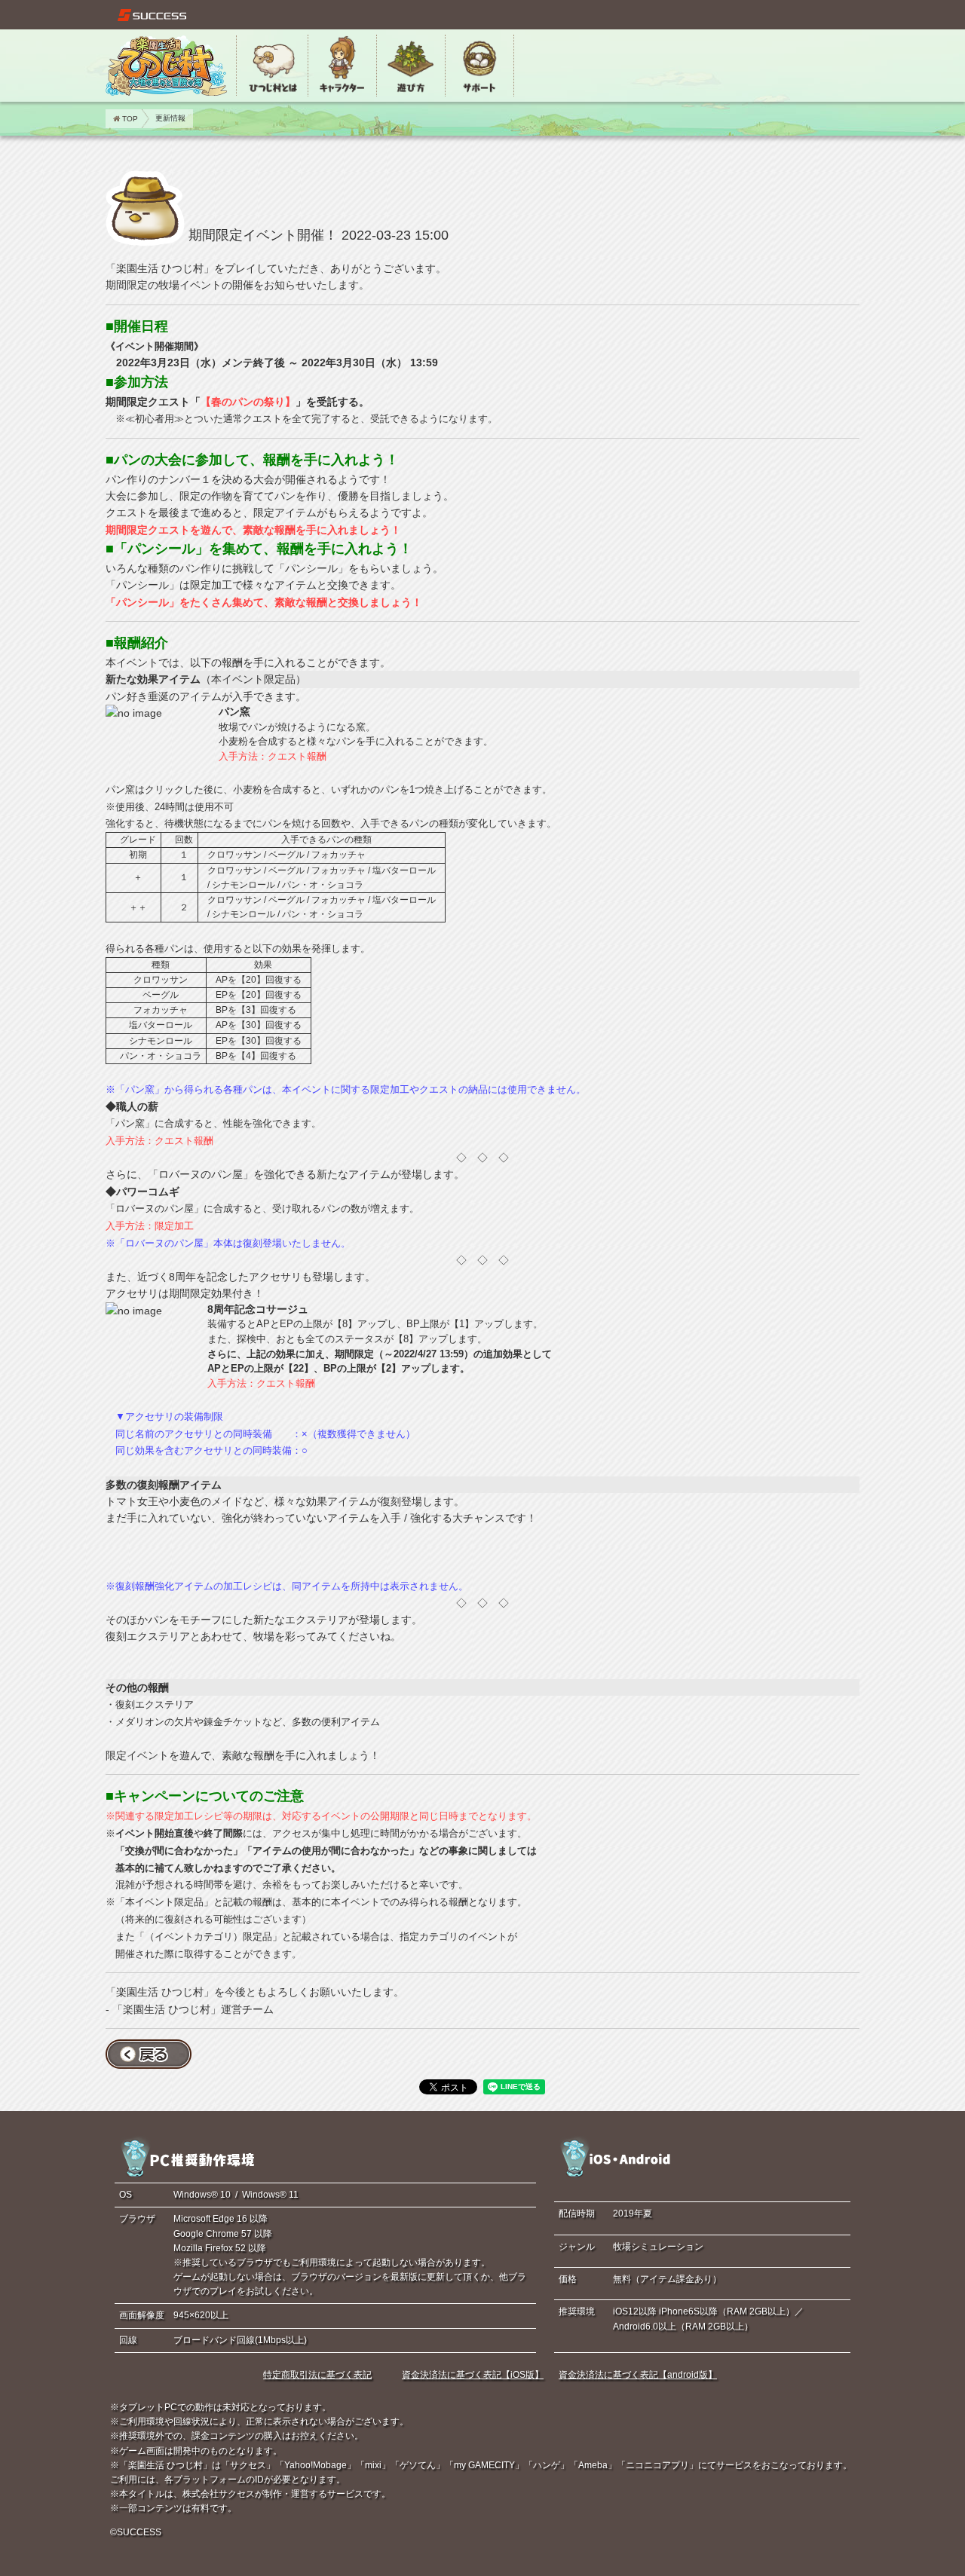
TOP (130, 119)
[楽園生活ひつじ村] (166, 66)
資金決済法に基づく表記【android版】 (638, 2375)
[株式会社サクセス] (152, 15)
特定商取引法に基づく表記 (317, 2375)
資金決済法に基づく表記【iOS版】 (473, 2375)
